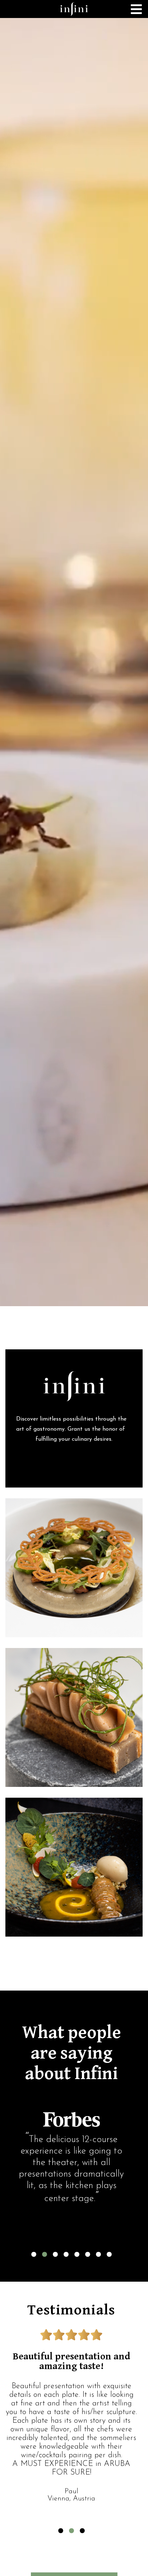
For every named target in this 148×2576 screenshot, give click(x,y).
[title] (74, 9)
